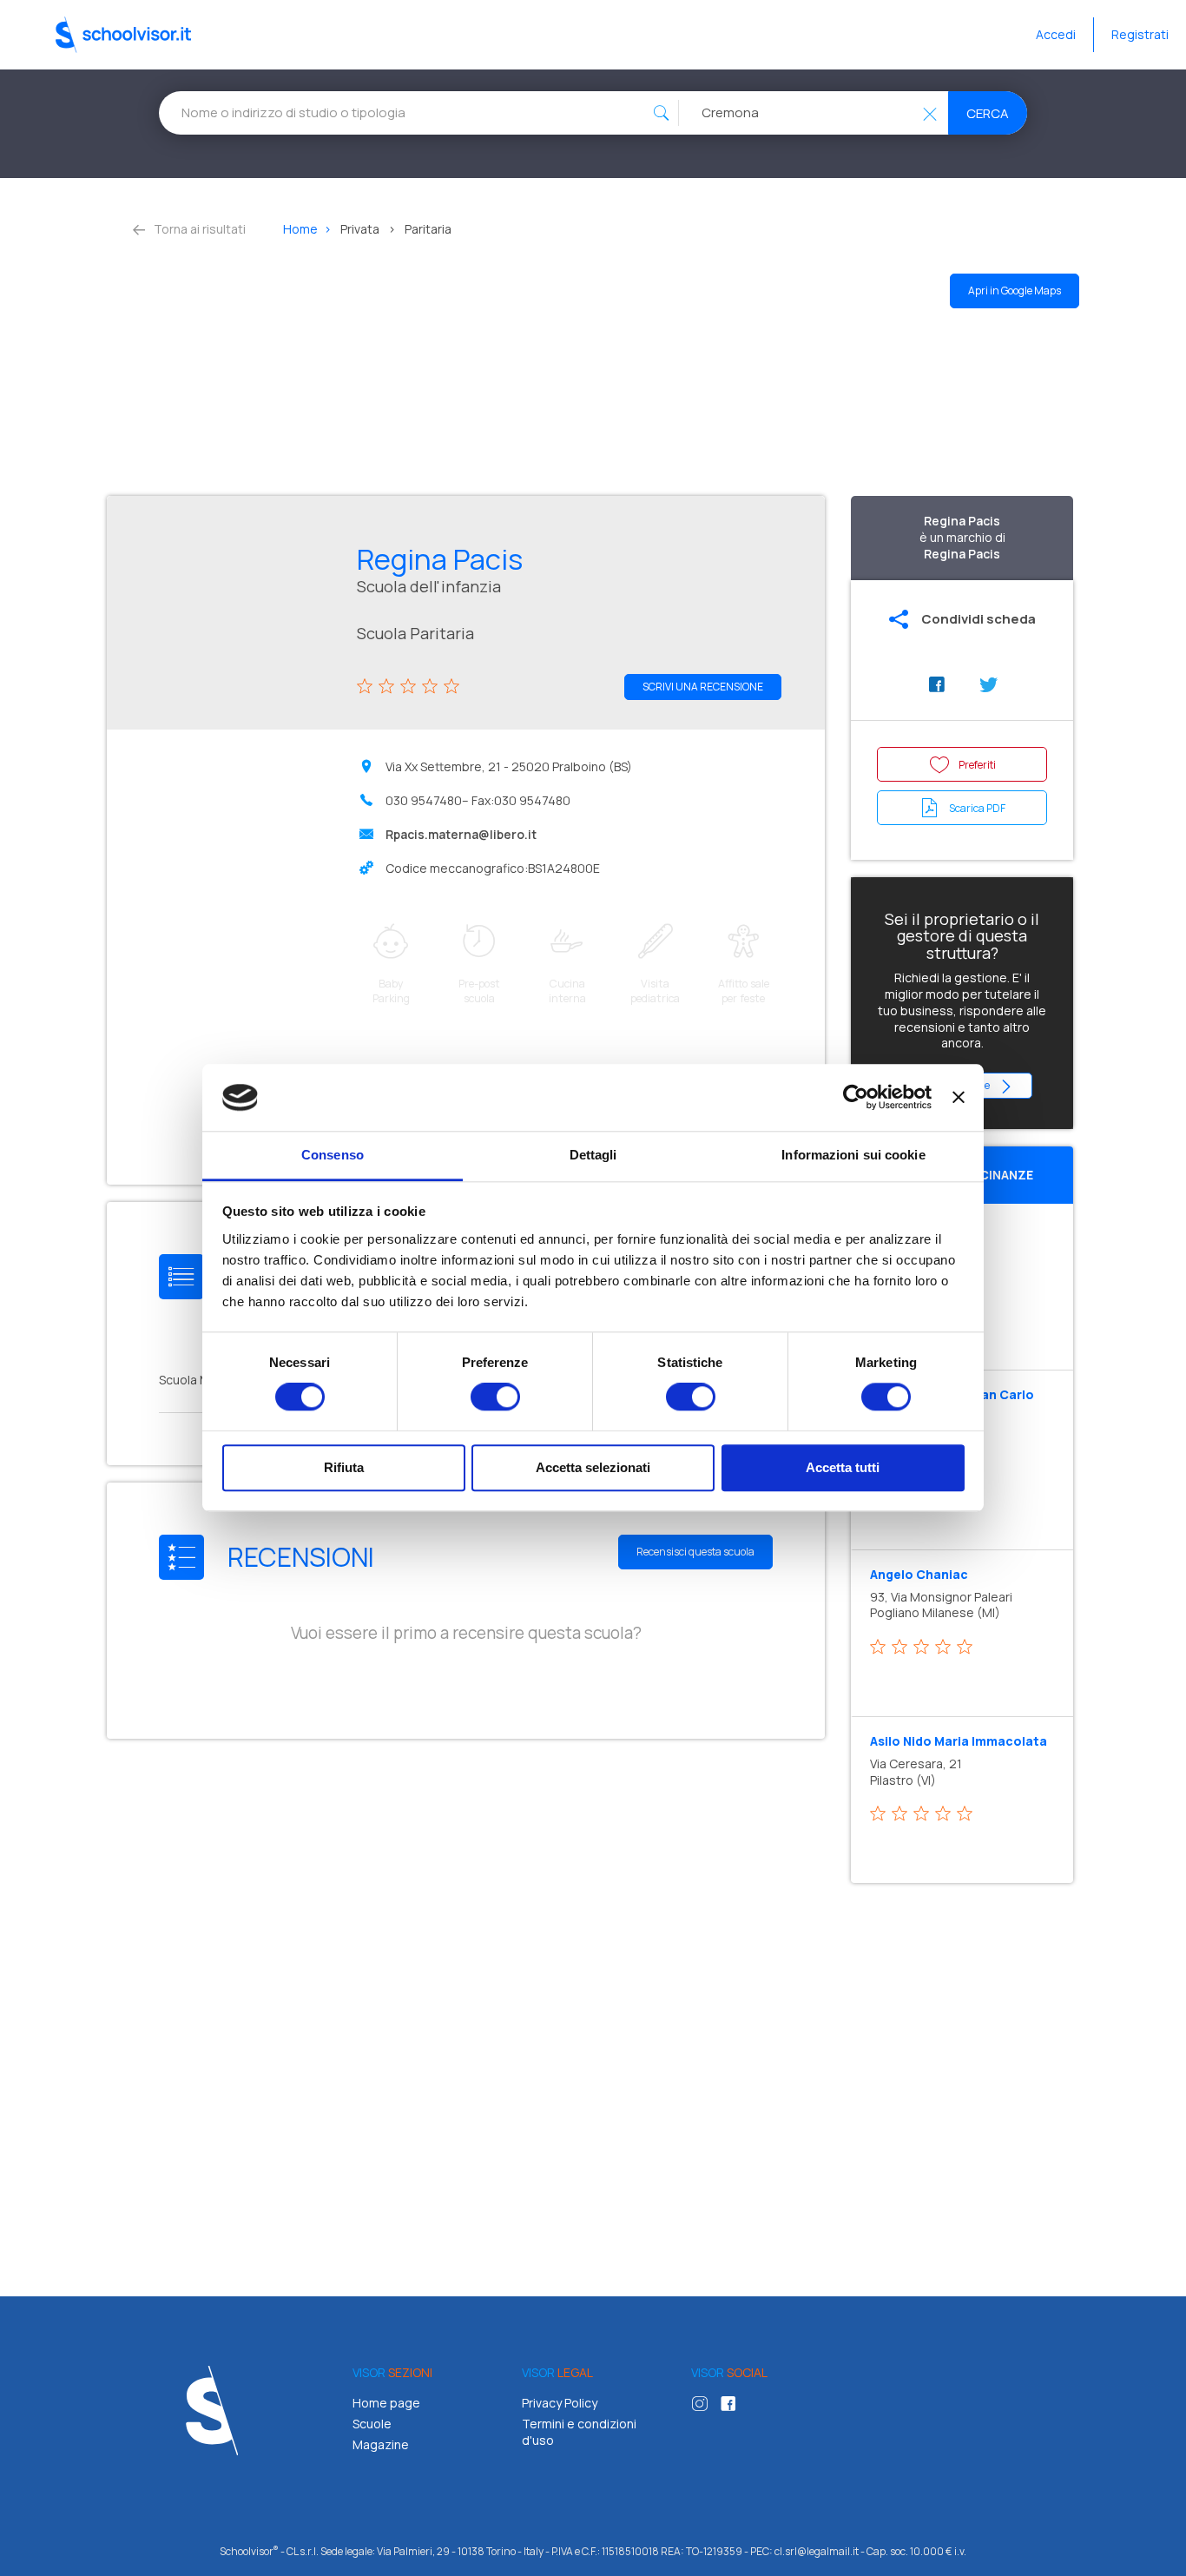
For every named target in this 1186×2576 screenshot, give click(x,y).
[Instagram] (704, 2406)
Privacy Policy (560, 2403)
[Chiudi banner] (959, 1098)
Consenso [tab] (333, 1155)
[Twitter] (988, 685)
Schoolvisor (123, 35)
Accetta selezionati (593, 1467)
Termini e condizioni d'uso (579, 2432)
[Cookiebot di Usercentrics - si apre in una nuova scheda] (856, 1098)
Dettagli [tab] (593, 1155)
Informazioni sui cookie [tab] (853, 1155)
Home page (386, 2403)
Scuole (372, 2424)
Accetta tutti (843, 1467)
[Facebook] (936, 685)
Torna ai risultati (198, 229)
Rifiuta (344, 1467)
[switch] (495, 1397)
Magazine (381, 2444)
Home (300, 229)
